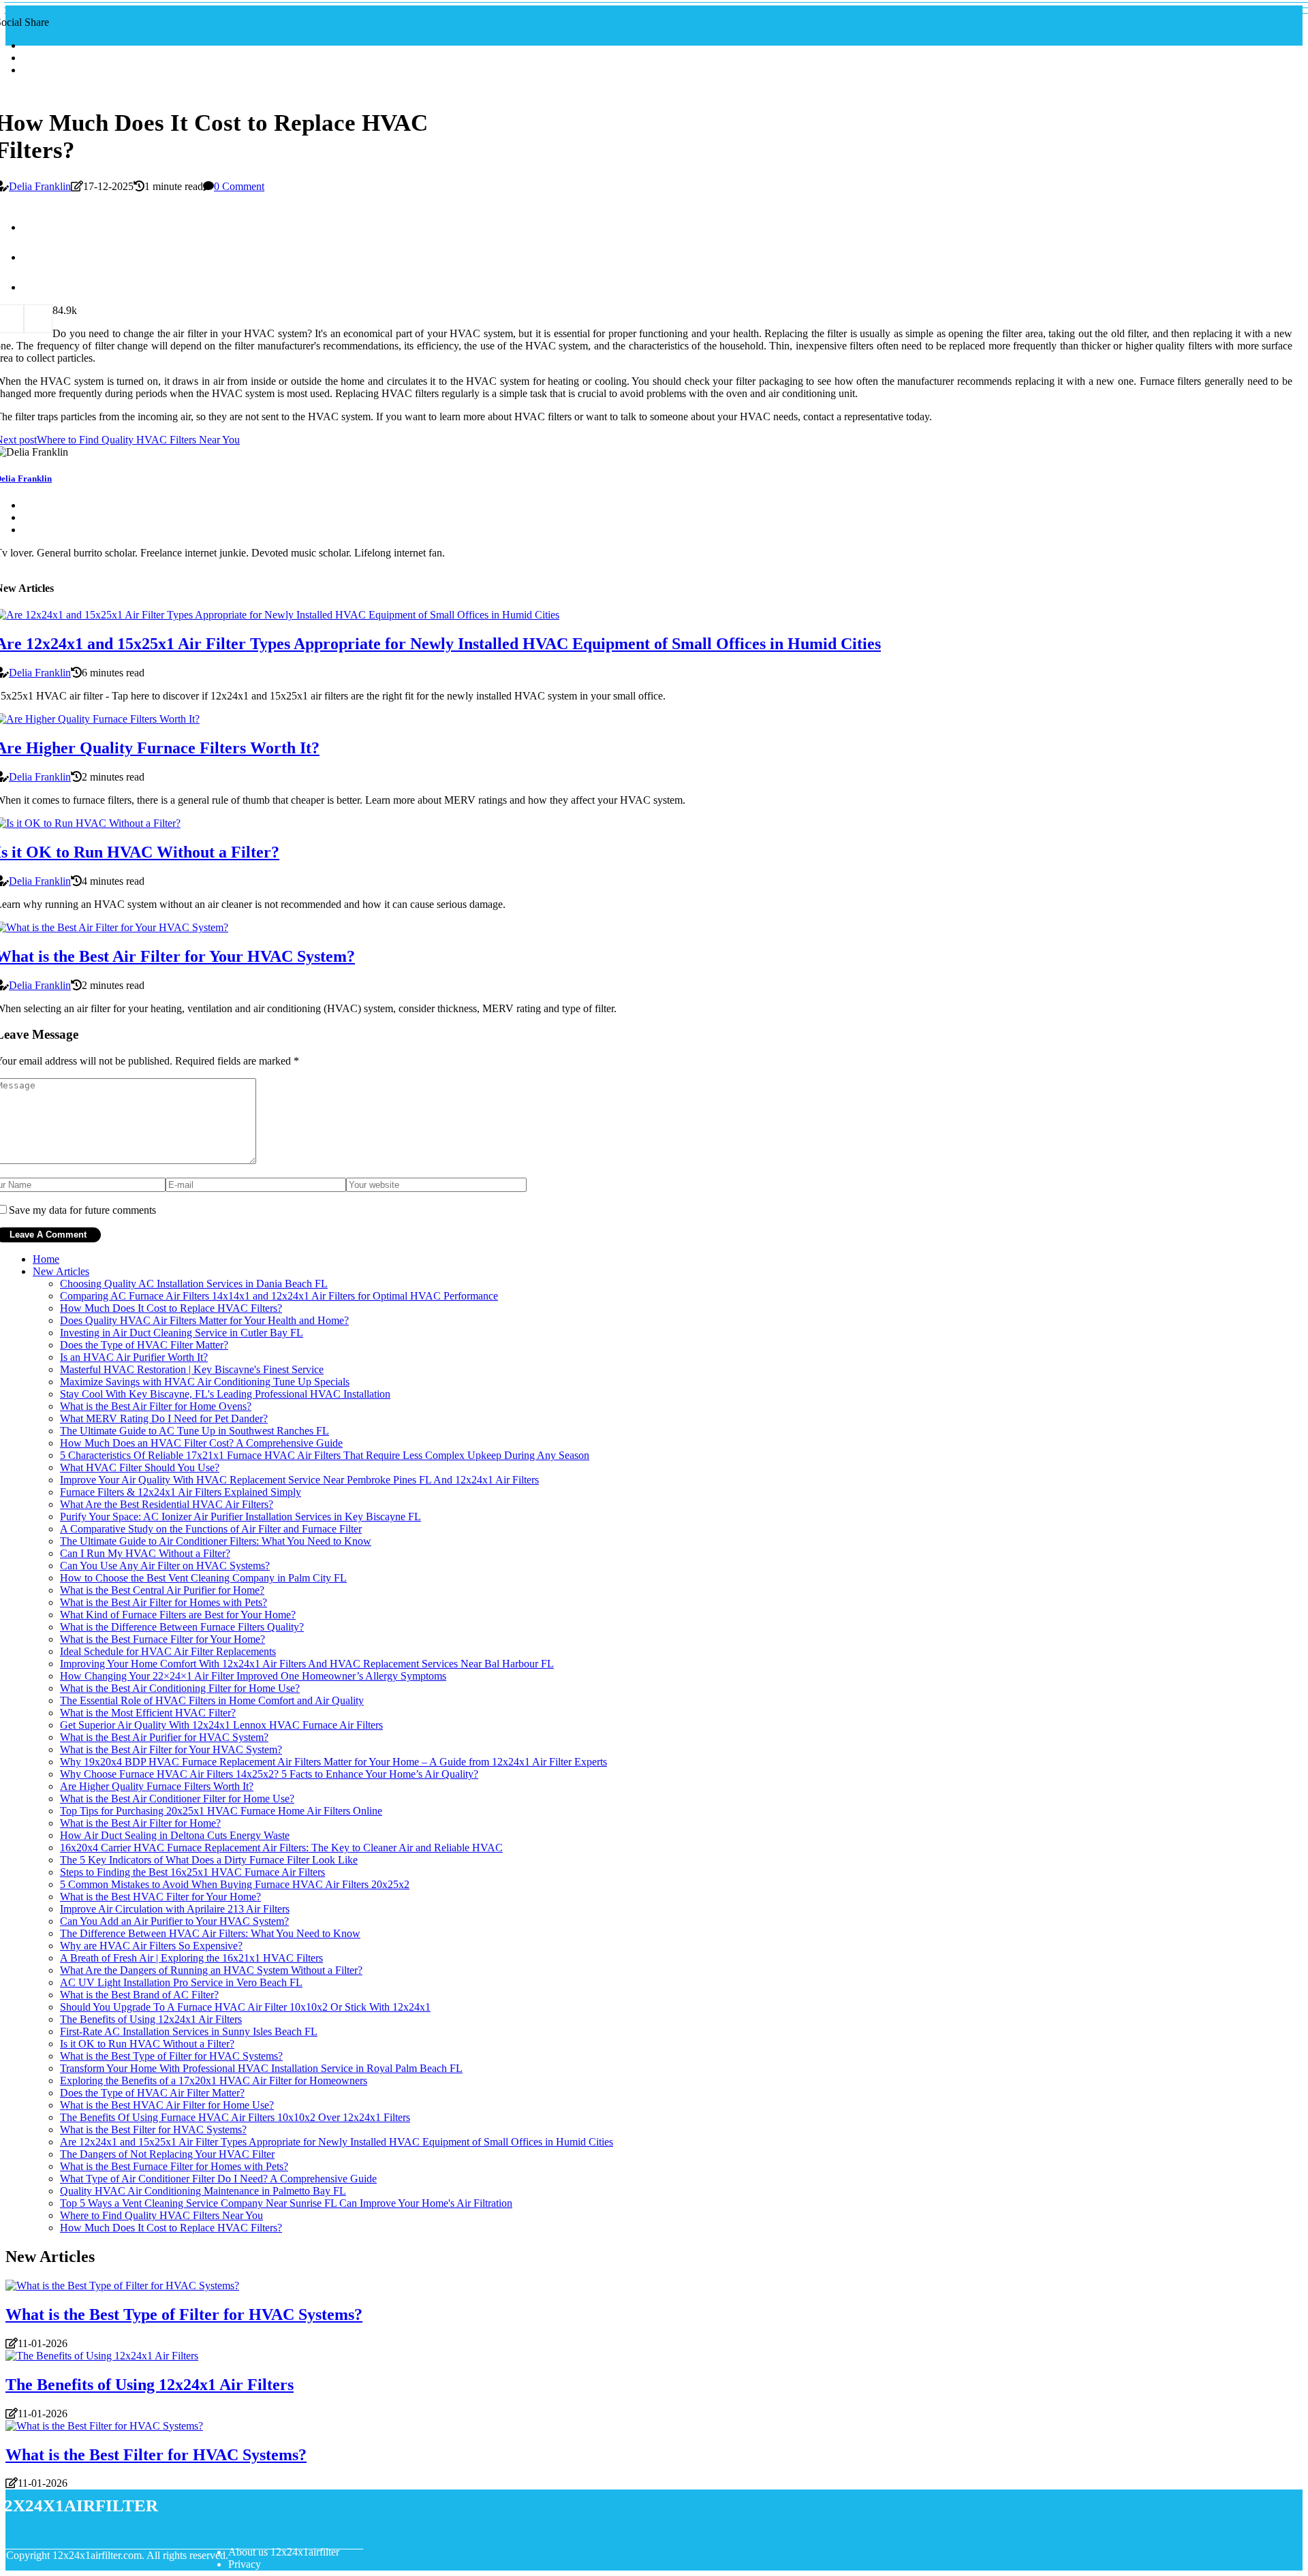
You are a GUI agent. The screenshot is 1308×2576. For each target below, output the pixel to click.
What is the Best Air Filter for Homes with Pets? (163, 1602)
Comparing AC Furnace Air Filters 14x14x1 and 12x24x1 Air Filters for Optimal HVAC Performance (279, 1296)
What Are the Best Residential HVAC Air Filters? (167, 1504)
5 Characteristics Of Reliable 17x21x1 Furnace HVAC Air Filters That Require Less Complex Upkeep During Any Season (325, 1455)
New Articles (61, 1271)
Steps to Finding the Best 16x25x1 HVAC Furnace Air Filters (192, 1872)
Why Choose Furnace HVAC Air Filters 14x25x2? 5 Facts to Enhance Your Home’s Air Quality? (269, 1774)
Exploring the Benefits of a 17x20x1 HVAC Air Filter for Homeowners (214, 2080)
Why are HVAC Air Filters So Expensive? (151, 1946)
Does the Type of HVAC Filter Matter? (144, 1345)
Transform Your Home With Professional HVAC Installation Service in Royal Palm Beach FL (261, 2068)
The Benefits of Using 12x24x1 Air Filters (151, 2019)
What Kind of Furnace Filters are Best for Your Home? (178, 1615)
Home (46, 1259)
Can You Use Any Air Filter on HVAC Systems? (165, 1566)
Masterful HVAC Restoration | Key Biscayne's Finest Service (192, 1369)
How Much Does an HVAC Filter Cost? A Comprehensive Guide (201, 1443)
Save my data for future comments (82, 1210)
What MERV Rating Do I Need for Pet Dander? (164, 1418)
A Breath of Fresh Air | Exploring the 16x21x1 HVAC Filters (191, 1958)
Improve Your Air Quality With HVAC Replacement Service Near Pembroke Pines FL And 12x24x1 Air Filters (299, 1480)
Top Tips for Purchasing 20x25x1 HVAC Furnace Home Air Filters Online (221, 1811)
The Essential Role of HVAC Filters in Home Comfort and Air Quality (212, 1700)
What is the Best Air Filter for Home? (140, 1823)
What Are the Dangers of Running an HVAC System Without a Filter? (211, 1970)
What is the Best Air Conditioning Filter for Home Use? (180, 1688)
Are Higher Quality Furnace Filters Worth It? (157, 1786)
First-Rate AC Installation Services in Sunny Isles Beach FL (189, 2031)
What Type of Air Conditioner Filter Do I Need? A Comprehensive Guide (218, 2179)
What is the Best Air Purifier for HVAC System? (164, 1737)
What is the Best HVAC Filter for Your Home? (160, 1897)
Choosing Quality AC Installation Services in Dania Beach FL (194, 1284)
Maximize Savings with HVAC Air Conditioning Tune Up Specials (205, 1382)
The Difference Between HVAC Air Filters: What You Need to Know (210, 1933)
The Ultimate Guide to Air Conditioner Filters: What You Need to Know (216, 1541)
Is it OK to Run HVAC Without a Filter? (147, 2044)
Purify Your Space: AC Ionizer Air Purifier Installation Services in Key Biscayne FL (240, 1517)
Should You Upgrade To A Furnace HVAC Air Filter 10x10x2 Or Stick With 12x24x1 (245, 2007)
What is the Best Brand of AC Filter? (139, 1995)
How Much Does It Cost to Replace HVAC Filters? (171, 1308)
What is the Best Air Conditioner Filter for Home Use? (177, 1799)
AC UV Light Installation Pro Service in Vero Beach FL (181, 1982)
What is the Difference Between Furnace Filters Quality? (182, 1627)
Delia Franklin (40, 186)
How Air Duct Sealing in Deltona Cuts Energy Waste (175, 1835)
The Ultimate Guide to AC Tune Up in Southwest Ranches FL (194, 1431)
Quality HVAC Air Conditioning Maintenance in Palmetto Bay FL (203, 2191)
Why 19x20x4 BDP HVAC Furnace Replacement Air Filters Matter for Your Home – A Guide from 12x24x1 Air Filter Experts (333, 1762)
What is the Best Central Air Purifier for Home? (162, 1590)
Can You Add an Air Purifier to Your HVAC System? (174, 1921)
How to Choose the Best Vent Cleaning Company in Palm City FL (203, 1578)
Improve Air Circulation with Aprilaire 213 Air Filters (175, 1909)
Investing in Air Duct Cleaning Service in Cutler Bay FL (182, 1333)
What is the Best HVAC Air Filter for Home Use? (167, 2105)
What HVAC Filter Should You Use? (140, 1467)
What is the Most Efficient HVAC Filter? (148, 1713)
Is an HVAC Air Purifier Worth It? (134, 1357)
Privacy (245, 2564)
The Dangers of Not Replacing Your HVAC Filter (167, 2154)
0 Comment (239, 186)
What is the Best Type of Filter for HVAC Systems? (171, 2056)
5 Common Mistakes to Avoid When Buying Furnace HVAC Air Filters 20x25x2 (235, 1884)
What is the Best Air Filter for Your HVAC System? (171, 1749)
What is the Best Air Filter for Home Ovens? (156, 1406)
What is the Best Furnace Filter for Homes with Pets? (174, 2166)
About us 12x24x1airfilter (284, 2552)
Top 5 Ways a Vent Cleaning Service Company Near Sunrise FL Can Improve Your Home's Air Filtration (286, 2203)
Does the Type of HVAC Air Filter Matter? (152, 2093)
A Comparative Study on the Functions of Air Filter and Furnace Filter (211, 1529)
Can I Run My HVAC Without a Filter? (145, 1553)
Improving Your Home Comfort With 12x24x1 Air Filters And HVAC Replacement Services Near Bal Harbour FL (307, 1664)
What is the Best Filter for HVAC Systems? (153, 2130)
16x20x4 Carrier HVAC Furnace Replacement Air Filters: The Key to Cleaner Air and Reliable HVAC (281, 1848)
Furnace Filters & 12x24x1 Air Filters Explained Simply (181, 1492)
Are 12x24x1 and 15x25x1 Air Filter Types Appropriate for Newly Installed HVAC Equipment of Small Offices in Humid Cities (337, 2142)
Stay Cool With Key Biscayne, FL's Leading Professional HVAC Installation (225, 1394)
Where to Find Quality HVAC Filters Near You (161, 2215)
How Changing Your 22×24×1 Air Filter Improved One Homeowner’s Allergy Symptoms (253, 1676)
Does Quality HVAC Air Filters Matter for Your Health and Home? (204, 1320)
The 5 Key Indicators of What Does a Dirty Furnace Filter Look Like (209, 1860)
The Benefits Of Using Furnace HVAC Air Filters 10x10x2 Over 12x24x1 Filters (235, 2117)
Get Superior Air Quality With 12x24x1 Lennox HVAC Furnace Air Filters (221, 1725)
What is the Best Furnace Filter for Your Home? (162, 1639)
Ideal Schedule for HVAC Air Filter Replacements (168, 1651)
